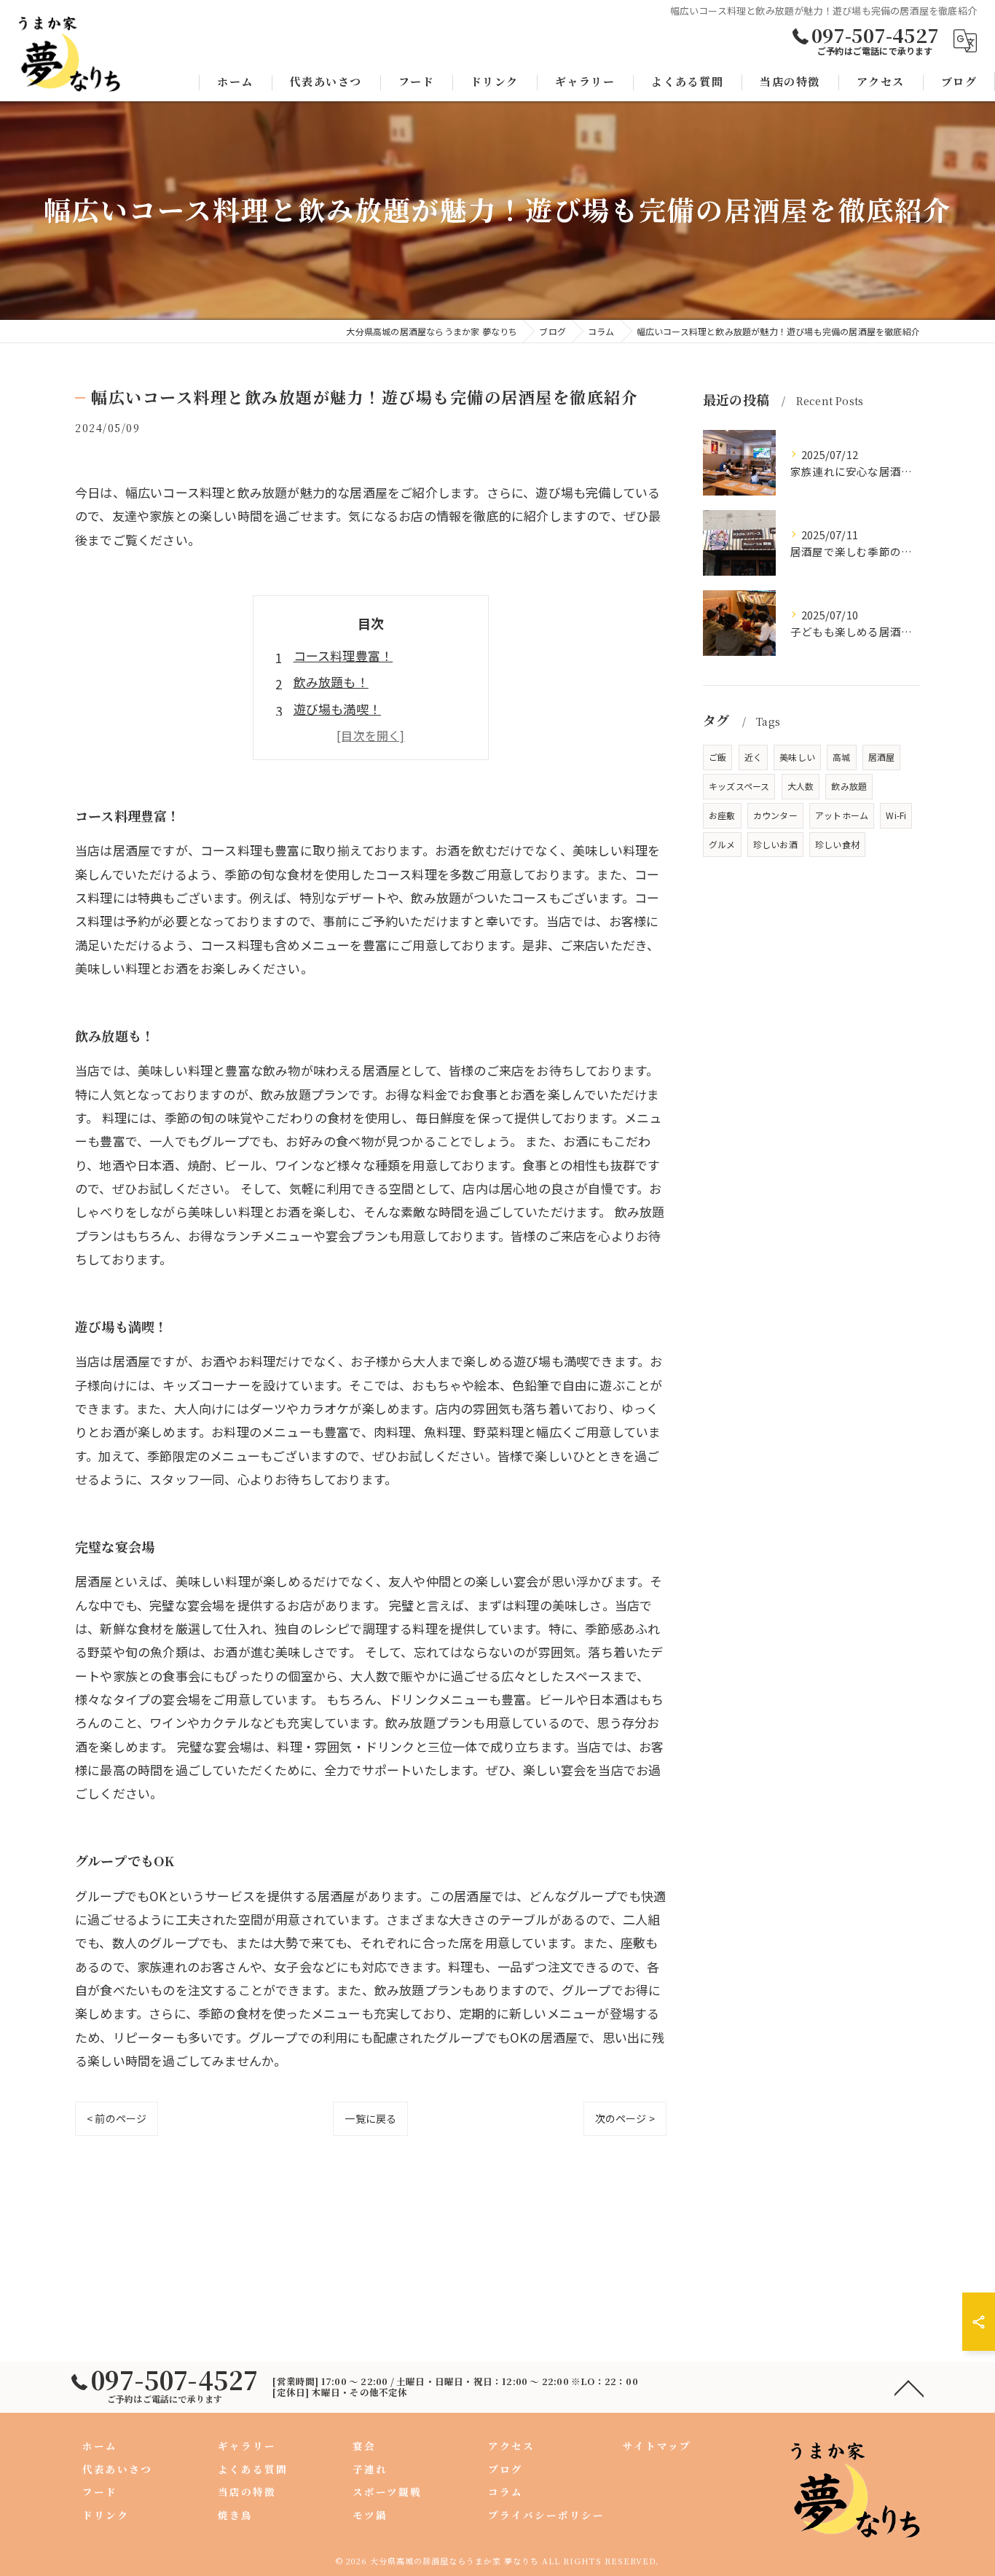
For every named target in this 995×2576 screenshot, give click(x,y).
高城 (841, 757)
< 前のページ (117, 2118)
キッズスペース (739, 786)
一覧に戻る (370, 2118)
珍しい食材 (837, 844)
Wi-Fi (896, 815)
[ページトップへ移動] (909, 2387)
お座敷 (722, 815)
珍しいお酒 (775, 844)
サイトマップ (657, 2446)
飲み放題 (849, 786)
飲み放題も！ (331, 682)
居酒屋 (882, 757)
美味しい (797, 757)
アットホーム (842, 815)
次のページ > (625, 2118)
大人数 (801, 786)
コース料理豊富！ (343, 655)
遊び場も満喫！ (337, 709)
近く (753, 757)
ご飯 (717, 757)
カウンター (775, 815)
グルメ (722, 844)
